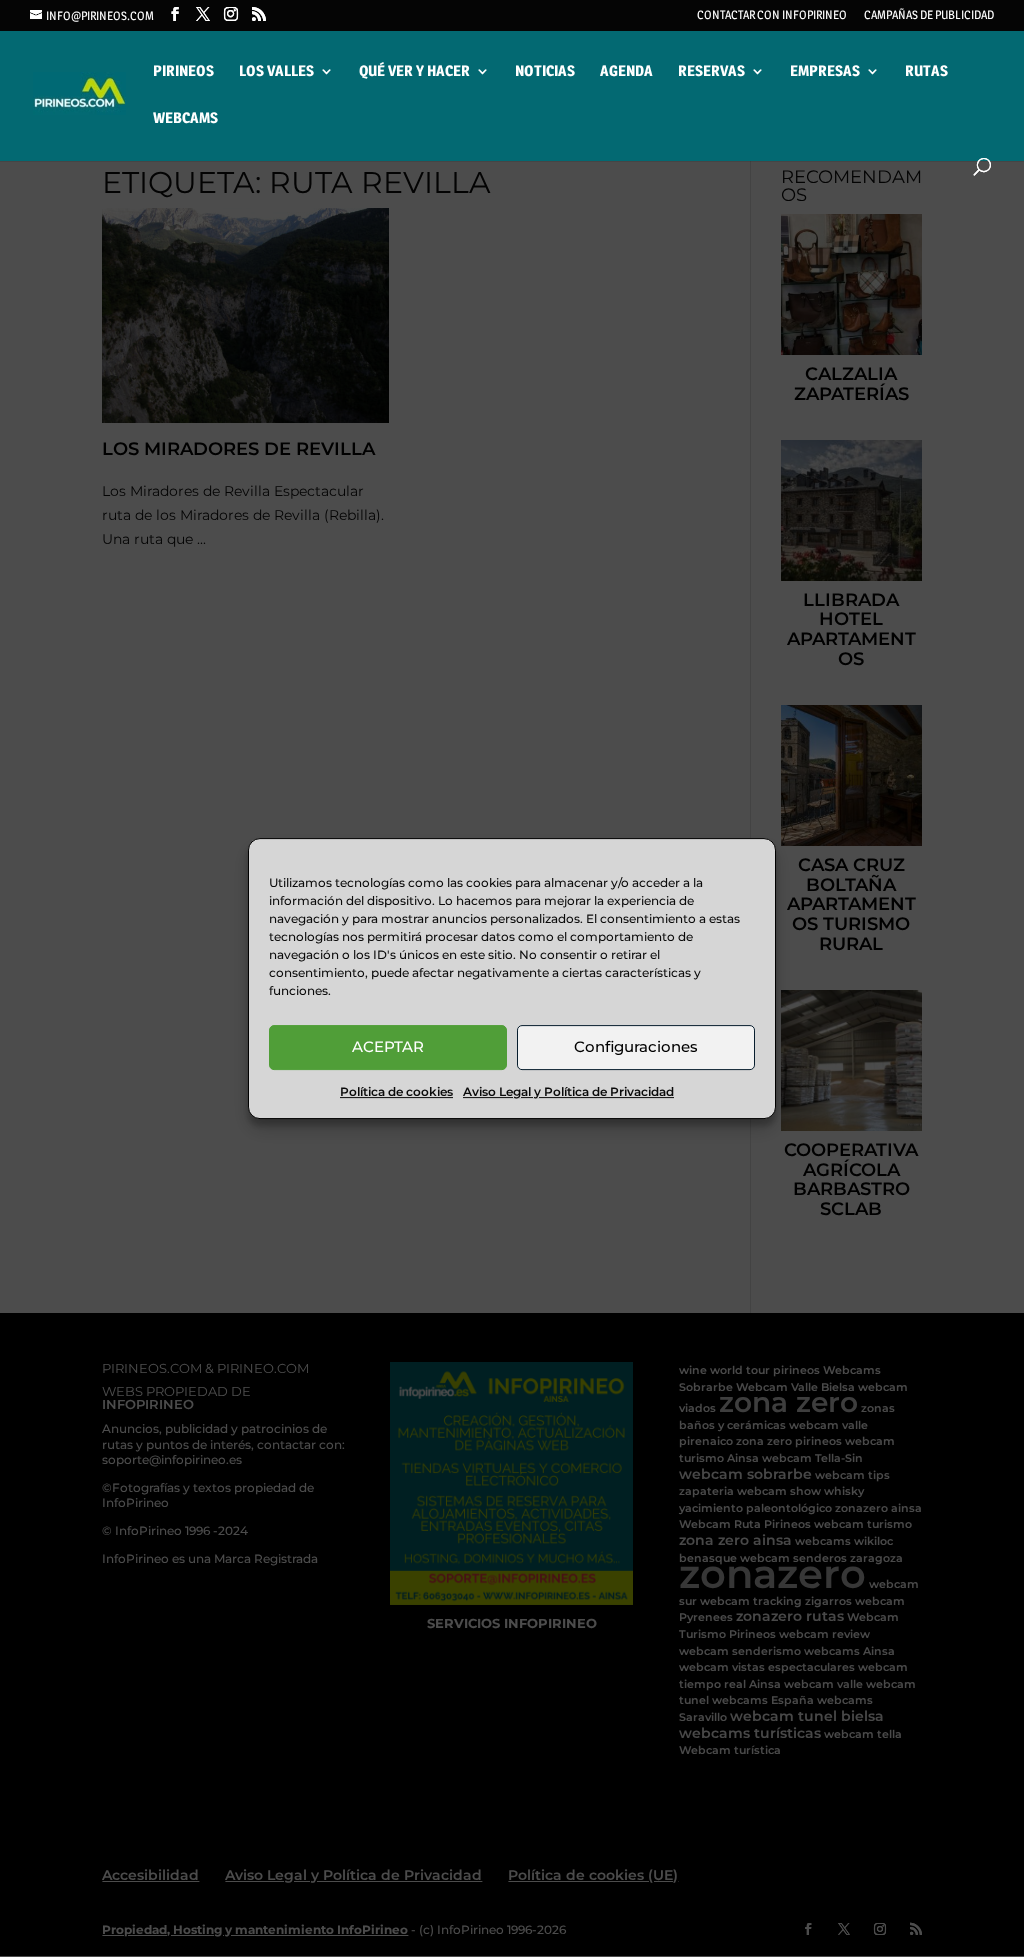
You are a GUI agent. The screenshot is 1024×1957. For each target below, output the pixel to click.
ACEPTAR (388, 1046)
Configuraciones (636, 1046)
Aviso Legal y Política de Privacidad (568, 1091)
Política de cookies (396, 1091)
